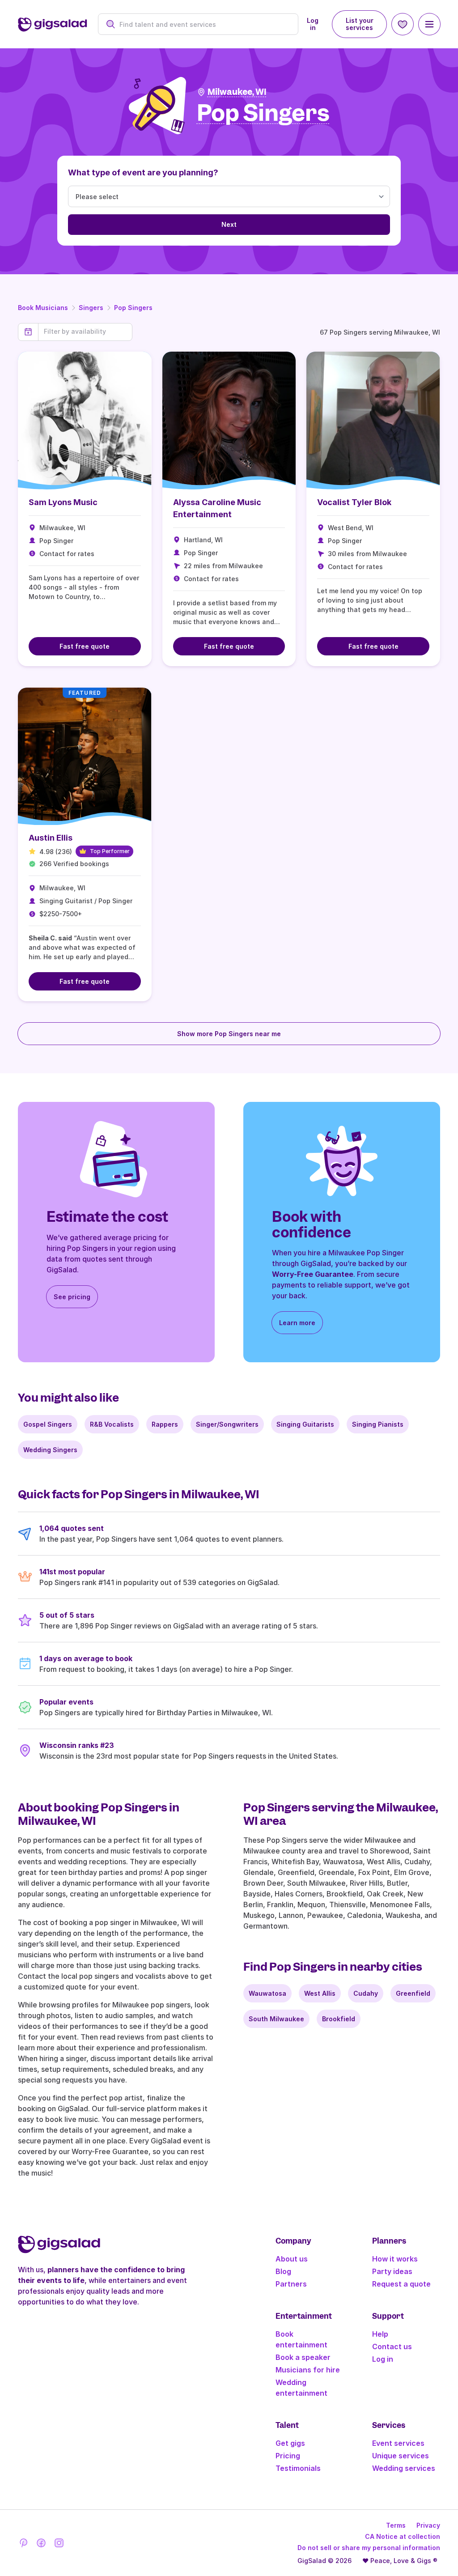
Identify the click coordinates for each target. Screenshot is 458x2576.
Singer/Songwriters (227, 1424)
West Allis (320, 1993)
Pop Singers (133, 308)
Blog (283, 2271)
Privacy (428, 2525)
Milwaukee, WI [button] (237, 92)
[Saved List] (403, 24)
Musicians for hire (308, 2370)
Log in (313, 24)
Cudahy (366, 1993)
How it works (395, 2259)
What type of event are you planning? (143, 172)
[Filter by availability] (85, 332)
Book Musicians (43, 308)
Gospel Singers (48, 1424)
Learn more (297, 1323)
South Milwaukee (276, 2019)
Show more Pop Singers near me (229, 1034)
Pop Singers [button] (263, 113)
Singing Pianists (378, 1424)
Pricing (288, 2456)
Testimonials (298, 2468)
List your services (360, 24)
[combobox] (203, 24)
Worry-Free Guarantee (313, 1274)
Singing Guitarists (305, 1424)
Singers (91, 308)
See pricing (72, 1297)
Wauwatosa (267, 1993)
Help (380, 2334)
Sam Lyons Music (63, 502)
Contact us (392, 2346)
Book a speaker (303, 2357)
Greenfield (413, 1993)
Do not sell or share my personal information (369, 2548)
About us (292, 2259)
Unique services (401, 2456)
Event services (398, 2443)
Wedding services (404, 2468)
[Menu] (429, 24)
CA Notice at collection (403, 2536)
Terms (396, 2525)
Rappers (165, 1424)
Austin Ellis (51, 838)
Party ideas (392, 2271)
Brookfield (339, 2019)
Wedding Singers (50, 1450)
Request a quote (401, 2284)
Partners (291, 2284)
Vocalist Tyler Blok (354, 502)
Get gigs (290, 2443)
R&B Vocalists (112, 1424)
